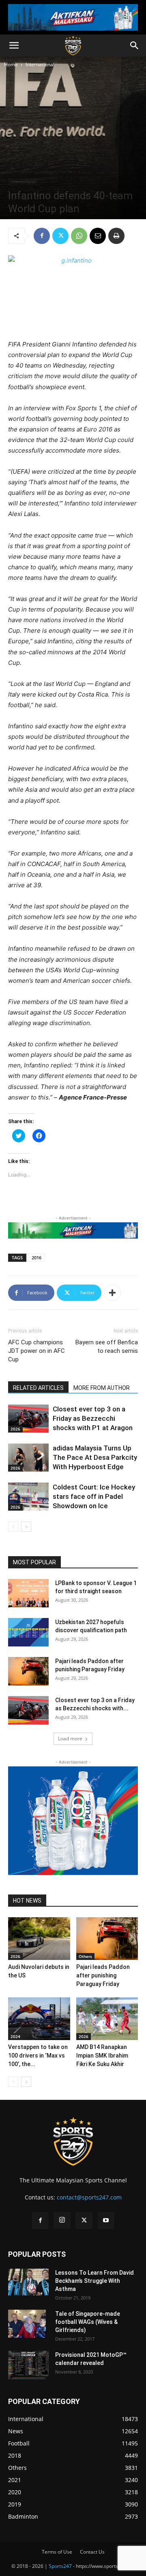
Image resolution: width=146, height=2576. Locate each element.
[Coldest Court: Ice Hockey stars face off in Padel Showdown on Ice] (28, 1497)
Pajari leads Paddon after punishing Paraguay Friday (103, 1975)
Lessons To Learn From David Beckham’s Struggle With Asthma (94, 2281)
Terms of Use (57, 2552)
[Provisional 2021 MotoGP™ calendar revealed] (28, 2365)
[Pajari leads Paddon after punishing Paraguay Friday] (28, 1671)
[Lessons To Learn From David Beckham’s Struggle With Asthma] (28, 2282)
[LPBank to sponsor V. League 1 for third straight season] (28, 1593)
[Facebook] (42, 236)
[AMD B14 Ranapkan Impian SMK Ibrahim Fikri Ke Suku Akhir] (107, 2019)
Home (11, 64)
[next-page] (26, 1527)
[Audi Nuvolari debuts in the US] (39, 1939)
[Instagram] (62, 2220)
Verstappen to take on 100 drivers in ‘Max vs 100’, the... (38, 2056)
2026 (15, 1429)
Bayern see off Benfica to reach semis (107, 1347)
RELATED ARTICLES (38, 1388)
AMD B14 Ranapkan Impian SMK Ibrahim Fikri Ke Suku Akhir (102, 2056)
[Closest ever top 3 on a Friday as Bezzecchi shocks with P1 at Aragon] (28, 1419)
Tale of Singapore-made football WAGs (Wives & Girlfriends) (88, 2322)
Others (85, 1956)
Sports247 (60, 2566)
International (40, 64)
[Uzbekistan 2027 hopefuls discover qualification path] (28, 1632)
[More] (112, 1293)
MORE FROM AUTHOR (102, 1388)
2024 (15, 2036)
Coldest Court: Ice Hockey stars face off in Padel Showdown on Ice (94, 1496)
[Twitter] (60, 236)
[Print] (116, 236)
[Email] (98, 236)
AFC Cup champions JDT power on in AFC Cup (36, 1351)
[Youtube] (106, 2221)
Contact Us (92, 2552)
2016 (36, 1258)
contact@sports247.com (89, 2197)
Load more (70, 1739)
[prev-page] (13, 1527)
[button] (14, 46)
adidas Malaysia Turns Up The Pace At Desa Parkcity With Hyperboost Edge (95, 1457)
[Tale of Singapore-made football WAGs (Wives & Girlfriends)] (27, 2324)
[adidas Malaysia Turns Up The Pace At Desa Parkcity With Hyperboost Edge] (28, 1458)
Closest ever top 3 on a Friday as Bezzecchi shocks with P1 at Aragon (93, 1418)
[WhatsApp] (79, 236)
